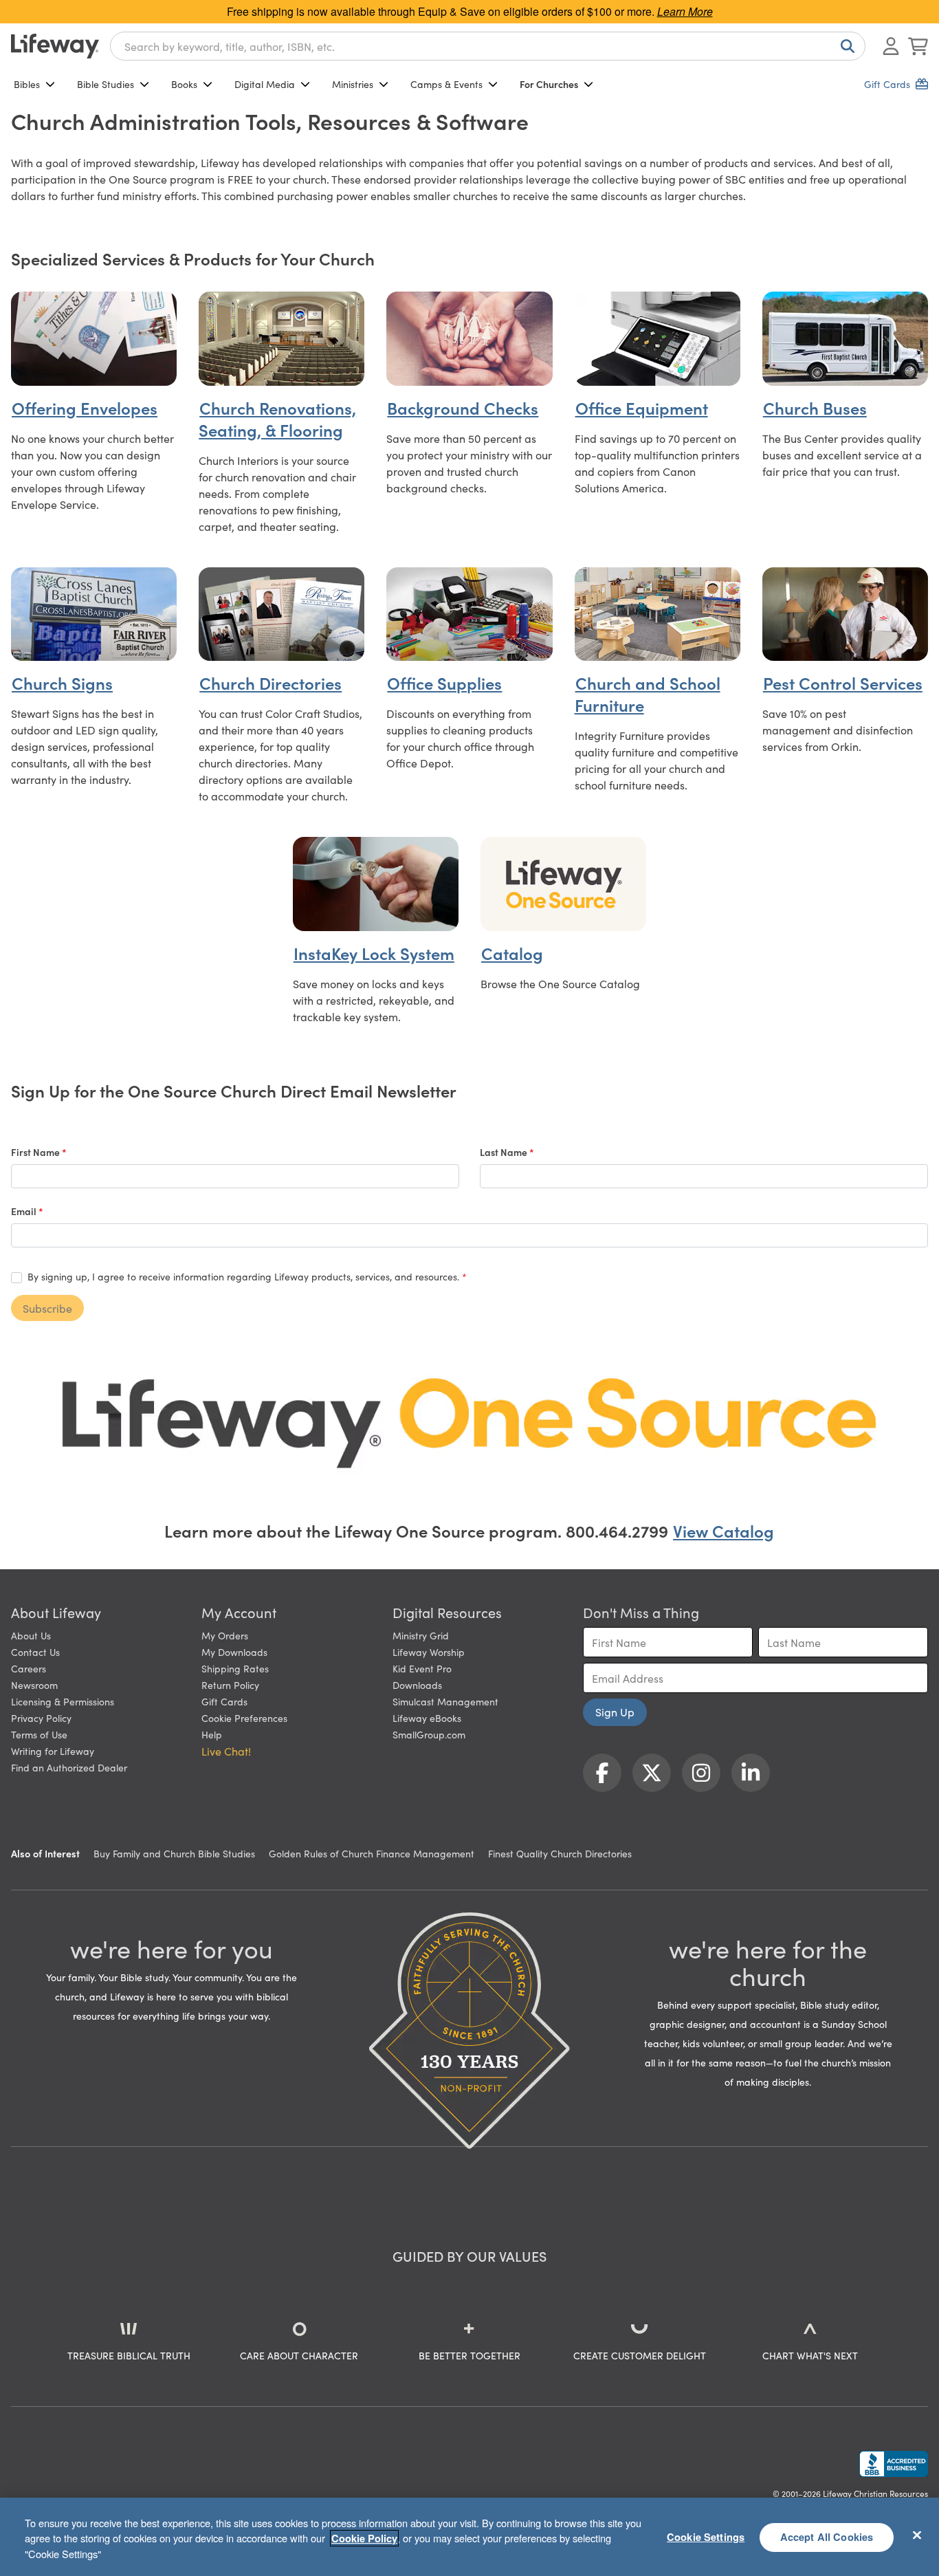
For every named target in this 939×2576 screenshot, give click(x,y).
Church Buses (815, 407)
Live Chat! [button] (226, 1751)
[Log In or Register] (891, 46)
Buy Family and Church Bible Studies (174, 1853)
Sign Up (615, 1712)
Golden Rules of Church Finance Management (372, 1853)
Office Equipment (642, 407)
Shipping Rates (235, 1668)
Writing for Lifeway (53, 1751)
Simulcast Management (445, 1701)
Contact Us (35, 1652)
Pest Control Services (843, 683)
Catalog (512, 953)
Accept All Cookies (827, 2537)
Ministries (353, 84)
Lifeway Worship (429, 1652)
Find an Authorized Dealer (69, 1767)
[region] (469, 2537)
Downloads (417, 1685)
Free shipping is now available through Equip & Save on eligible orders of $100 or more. (470, 11)
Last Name (505, 1152)
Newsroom (34, 1685)
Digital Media (265, 84)
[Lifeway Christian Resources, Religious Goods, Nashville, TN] (894, 2464)
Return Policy (230, 1685)
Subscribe (47, 1308)
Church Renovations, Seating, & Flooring (277, 418)
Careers (29, 1668)
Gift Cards (224, 1701)
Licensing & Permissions (63, 1701)
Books (184, 84)
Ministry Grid (421, 1635)
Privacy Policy (41, 1718)
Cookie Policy (364, 2538)
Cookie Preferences (244, 1718)
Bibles (27, 84)
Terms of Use (39, 1734)
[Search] (845, 46)
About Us (31, 1635)
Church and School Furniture (648, 694)
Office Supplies (444, 683)
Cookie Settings (706, 2537)
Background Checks (463, 407)
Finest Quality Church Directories (560, 1853)
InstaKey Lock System (374, 953)
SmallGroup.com (429, 1734)
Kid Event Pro (422, 1668)
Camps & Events (446, 84)
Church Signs (62, 683)
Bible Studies (106, 84)
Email (25, 1211)
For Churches (549, 84)
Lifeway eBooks (427, 1718)
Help (212, 1734)
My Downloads (234, 1652)
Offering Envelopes (85, 407)
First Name (36, 1152)
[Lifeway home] (55, 46)
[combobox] (488, 46)
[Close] (917, 2535)
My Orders (225, 1635)
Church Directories (270, 683)
